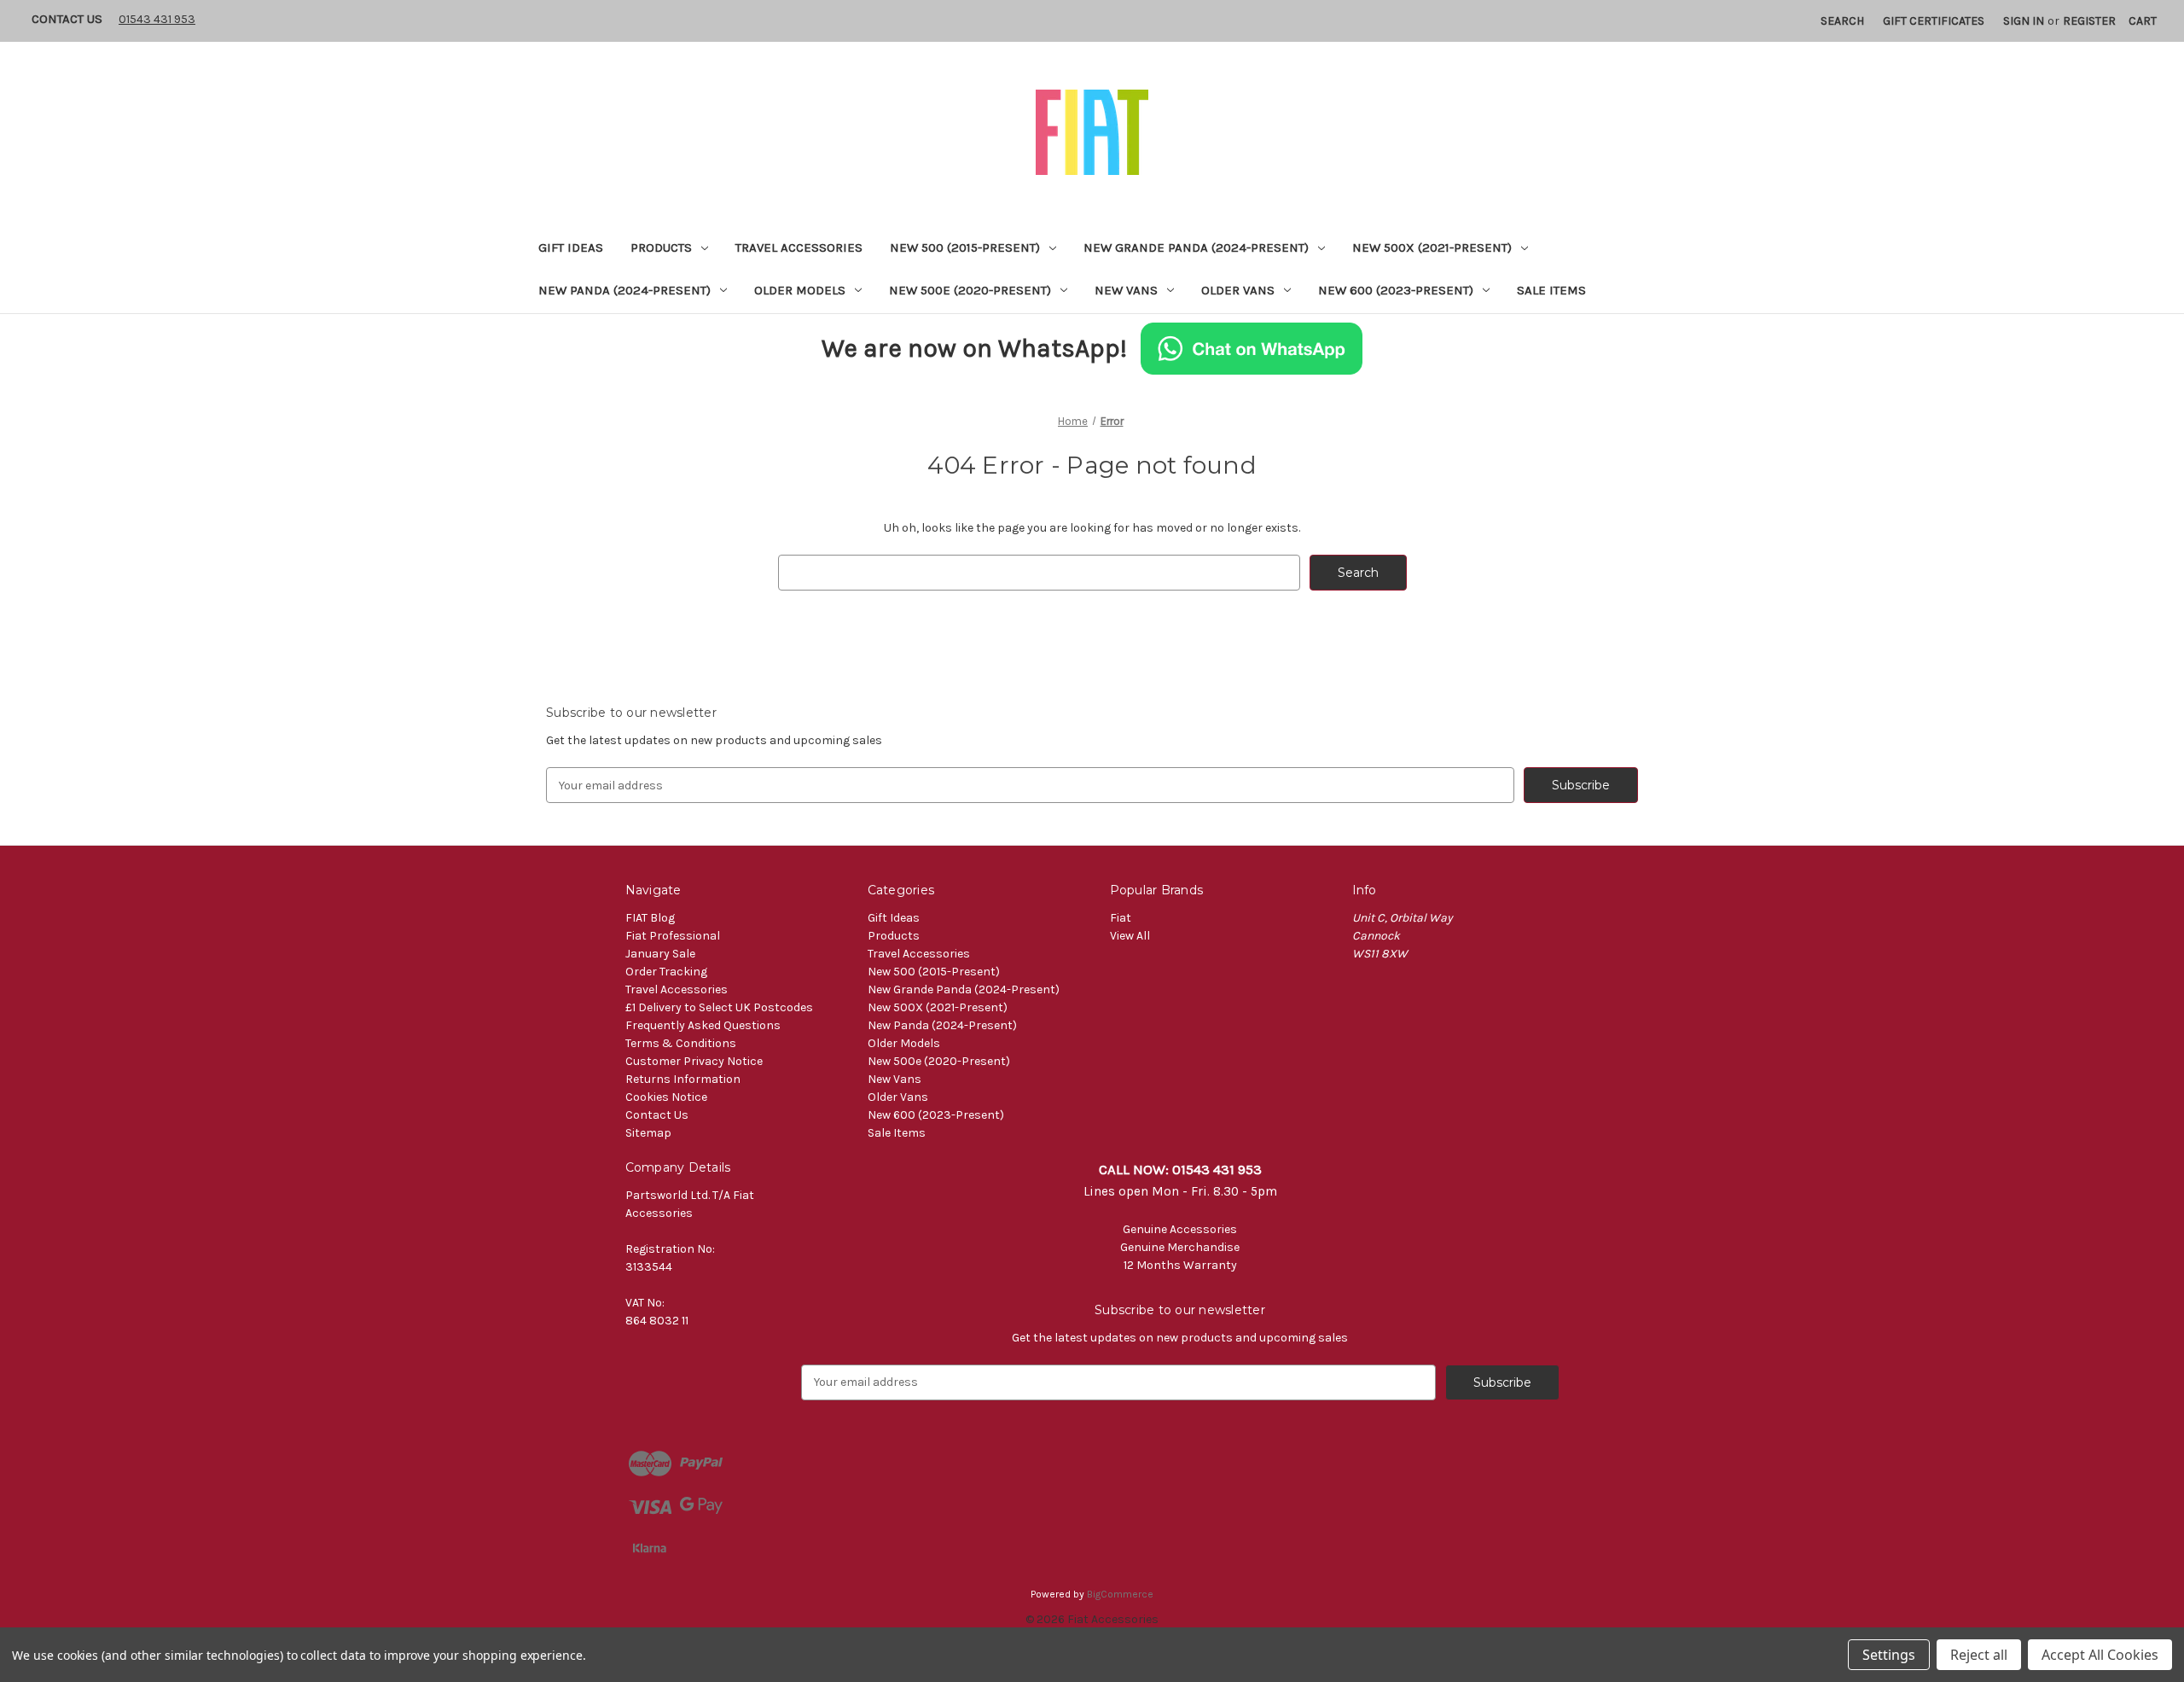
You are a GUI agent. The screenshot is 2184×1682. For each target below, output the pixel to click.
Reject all (1979, 1655)
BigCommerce (1120, 1594)
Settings (1889, 1655)
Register (2089, 21)
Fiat (1121, 918)
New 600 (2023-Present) (1396, 290)
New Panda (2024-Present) (624, 290)
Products (661, 247)
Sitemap (648, 1133)
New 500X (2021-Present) (1432, 247)
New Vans (1126, 290)
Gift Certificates (1934, 21)
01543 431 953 (157, 19)
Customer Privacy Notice (694, 1061)
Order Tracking (666, 972)
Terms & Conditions (681, 1043)
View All (1130, 936)
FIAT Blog (650, 918)
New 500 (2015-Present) (965, 247)
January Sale (660, 954)
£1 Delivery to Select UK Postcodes (719, 1007)
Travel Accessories (799, 247)
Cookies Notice (666, 1097)
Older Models (800, 290)
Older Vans (1238, 290)
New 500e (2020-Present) (970, 290)
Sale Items (1551, 290)
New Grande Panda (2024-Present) (1196, 247)
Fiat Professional (673, 936)
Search (1842, 21)
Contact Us (67, 19)
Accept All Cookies (2100, 1655)
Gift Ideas (571, 247)
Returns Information (683, 1079)
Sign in (2024, 21)
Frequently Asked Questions (703, 1025)
